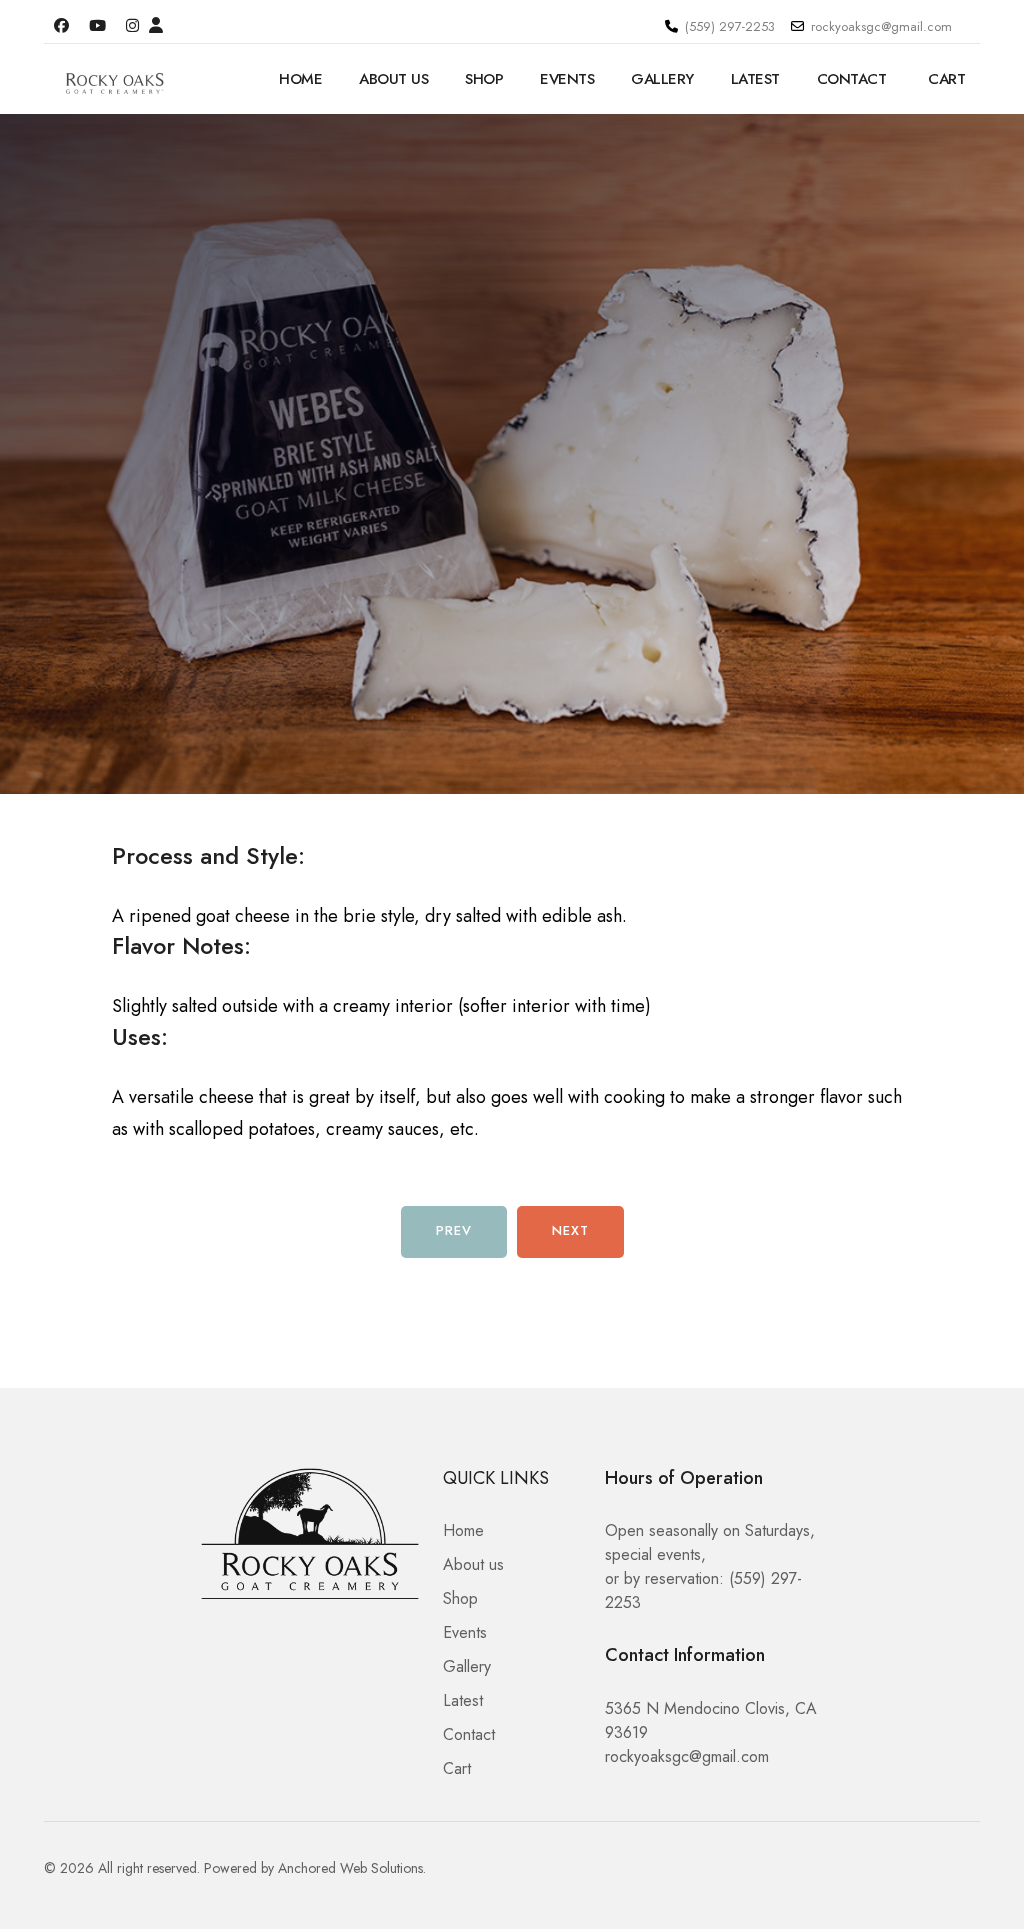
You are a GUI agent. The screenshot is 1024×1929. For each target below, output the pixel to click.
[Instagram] (132, 26)
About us (393, 79)
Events (567, 79)
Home (300, 79)
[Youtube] (97, 26)
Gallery (662, 79)
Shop (484, 79)
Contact (852, 79)
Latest (755, 79)
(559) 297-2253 (730, 26)
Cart (946, 79)
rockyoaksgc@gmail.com (881, 26)
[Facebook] (61, 26)
